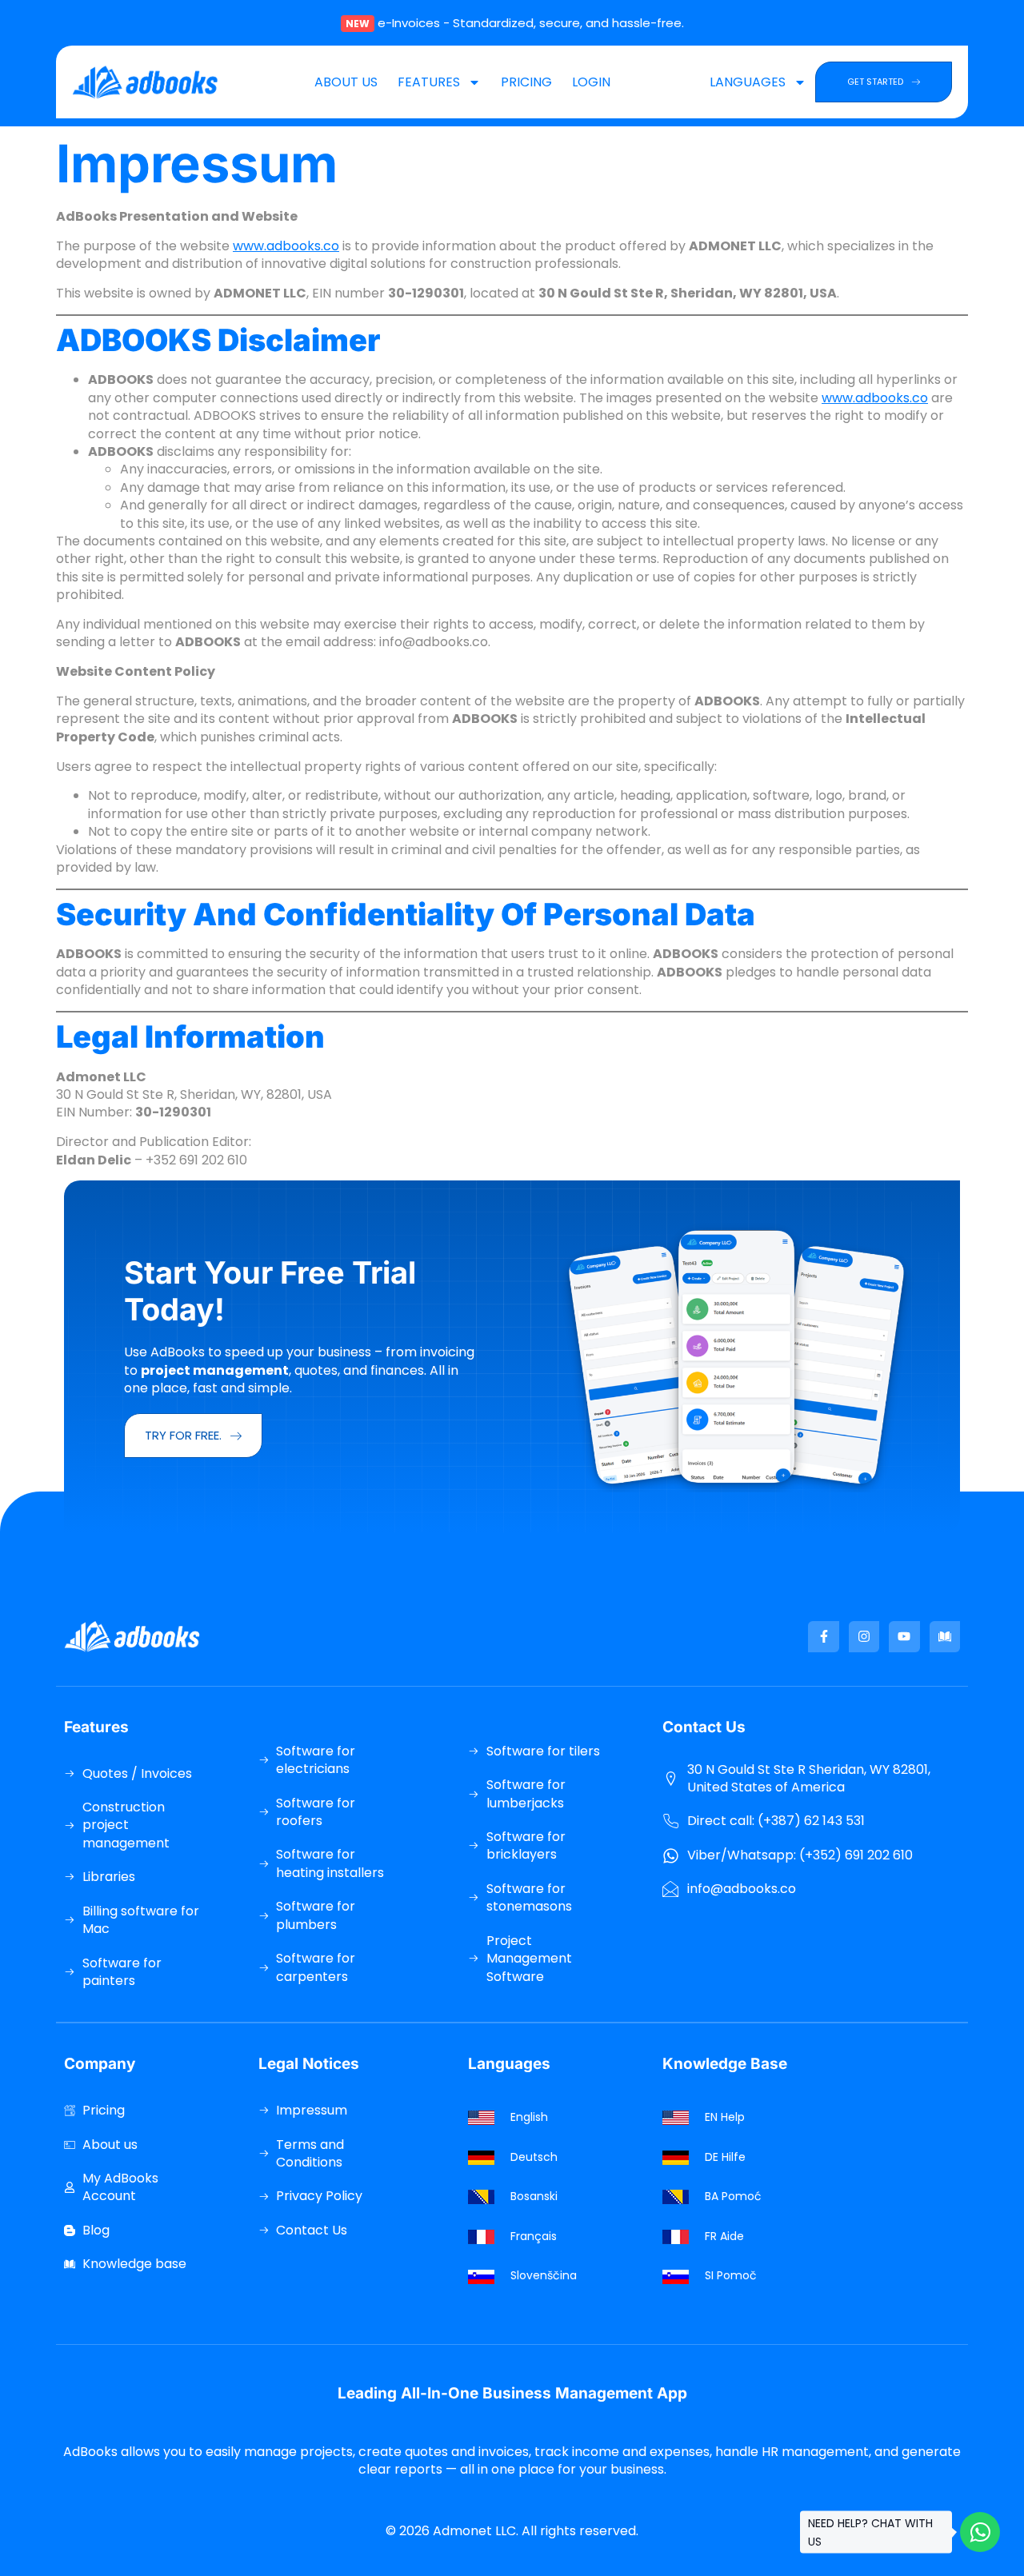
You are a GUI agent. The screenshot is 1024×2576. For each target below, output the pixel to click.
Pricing (526, 82)
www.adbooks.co (286, 246)
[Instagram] (864, 1636)
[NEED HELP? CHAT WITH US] (980, 2532)
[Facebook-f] (823, 1636)
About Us (346, 82)
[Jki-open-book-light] (945, 1636)
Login (591, 82)
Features (429, 82)
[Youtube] (904, 1636)
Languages (748, 82)
